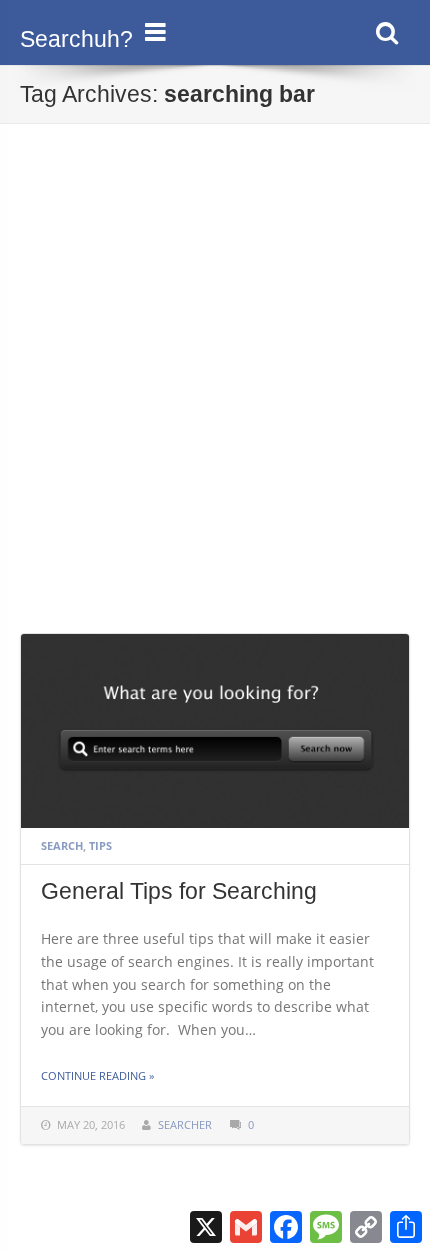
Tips (100, 845)
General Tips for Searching (179, 891)
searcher (185, 1124)
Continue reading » (97, 1075)
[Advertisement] (215, 408)
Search (62, 845)
